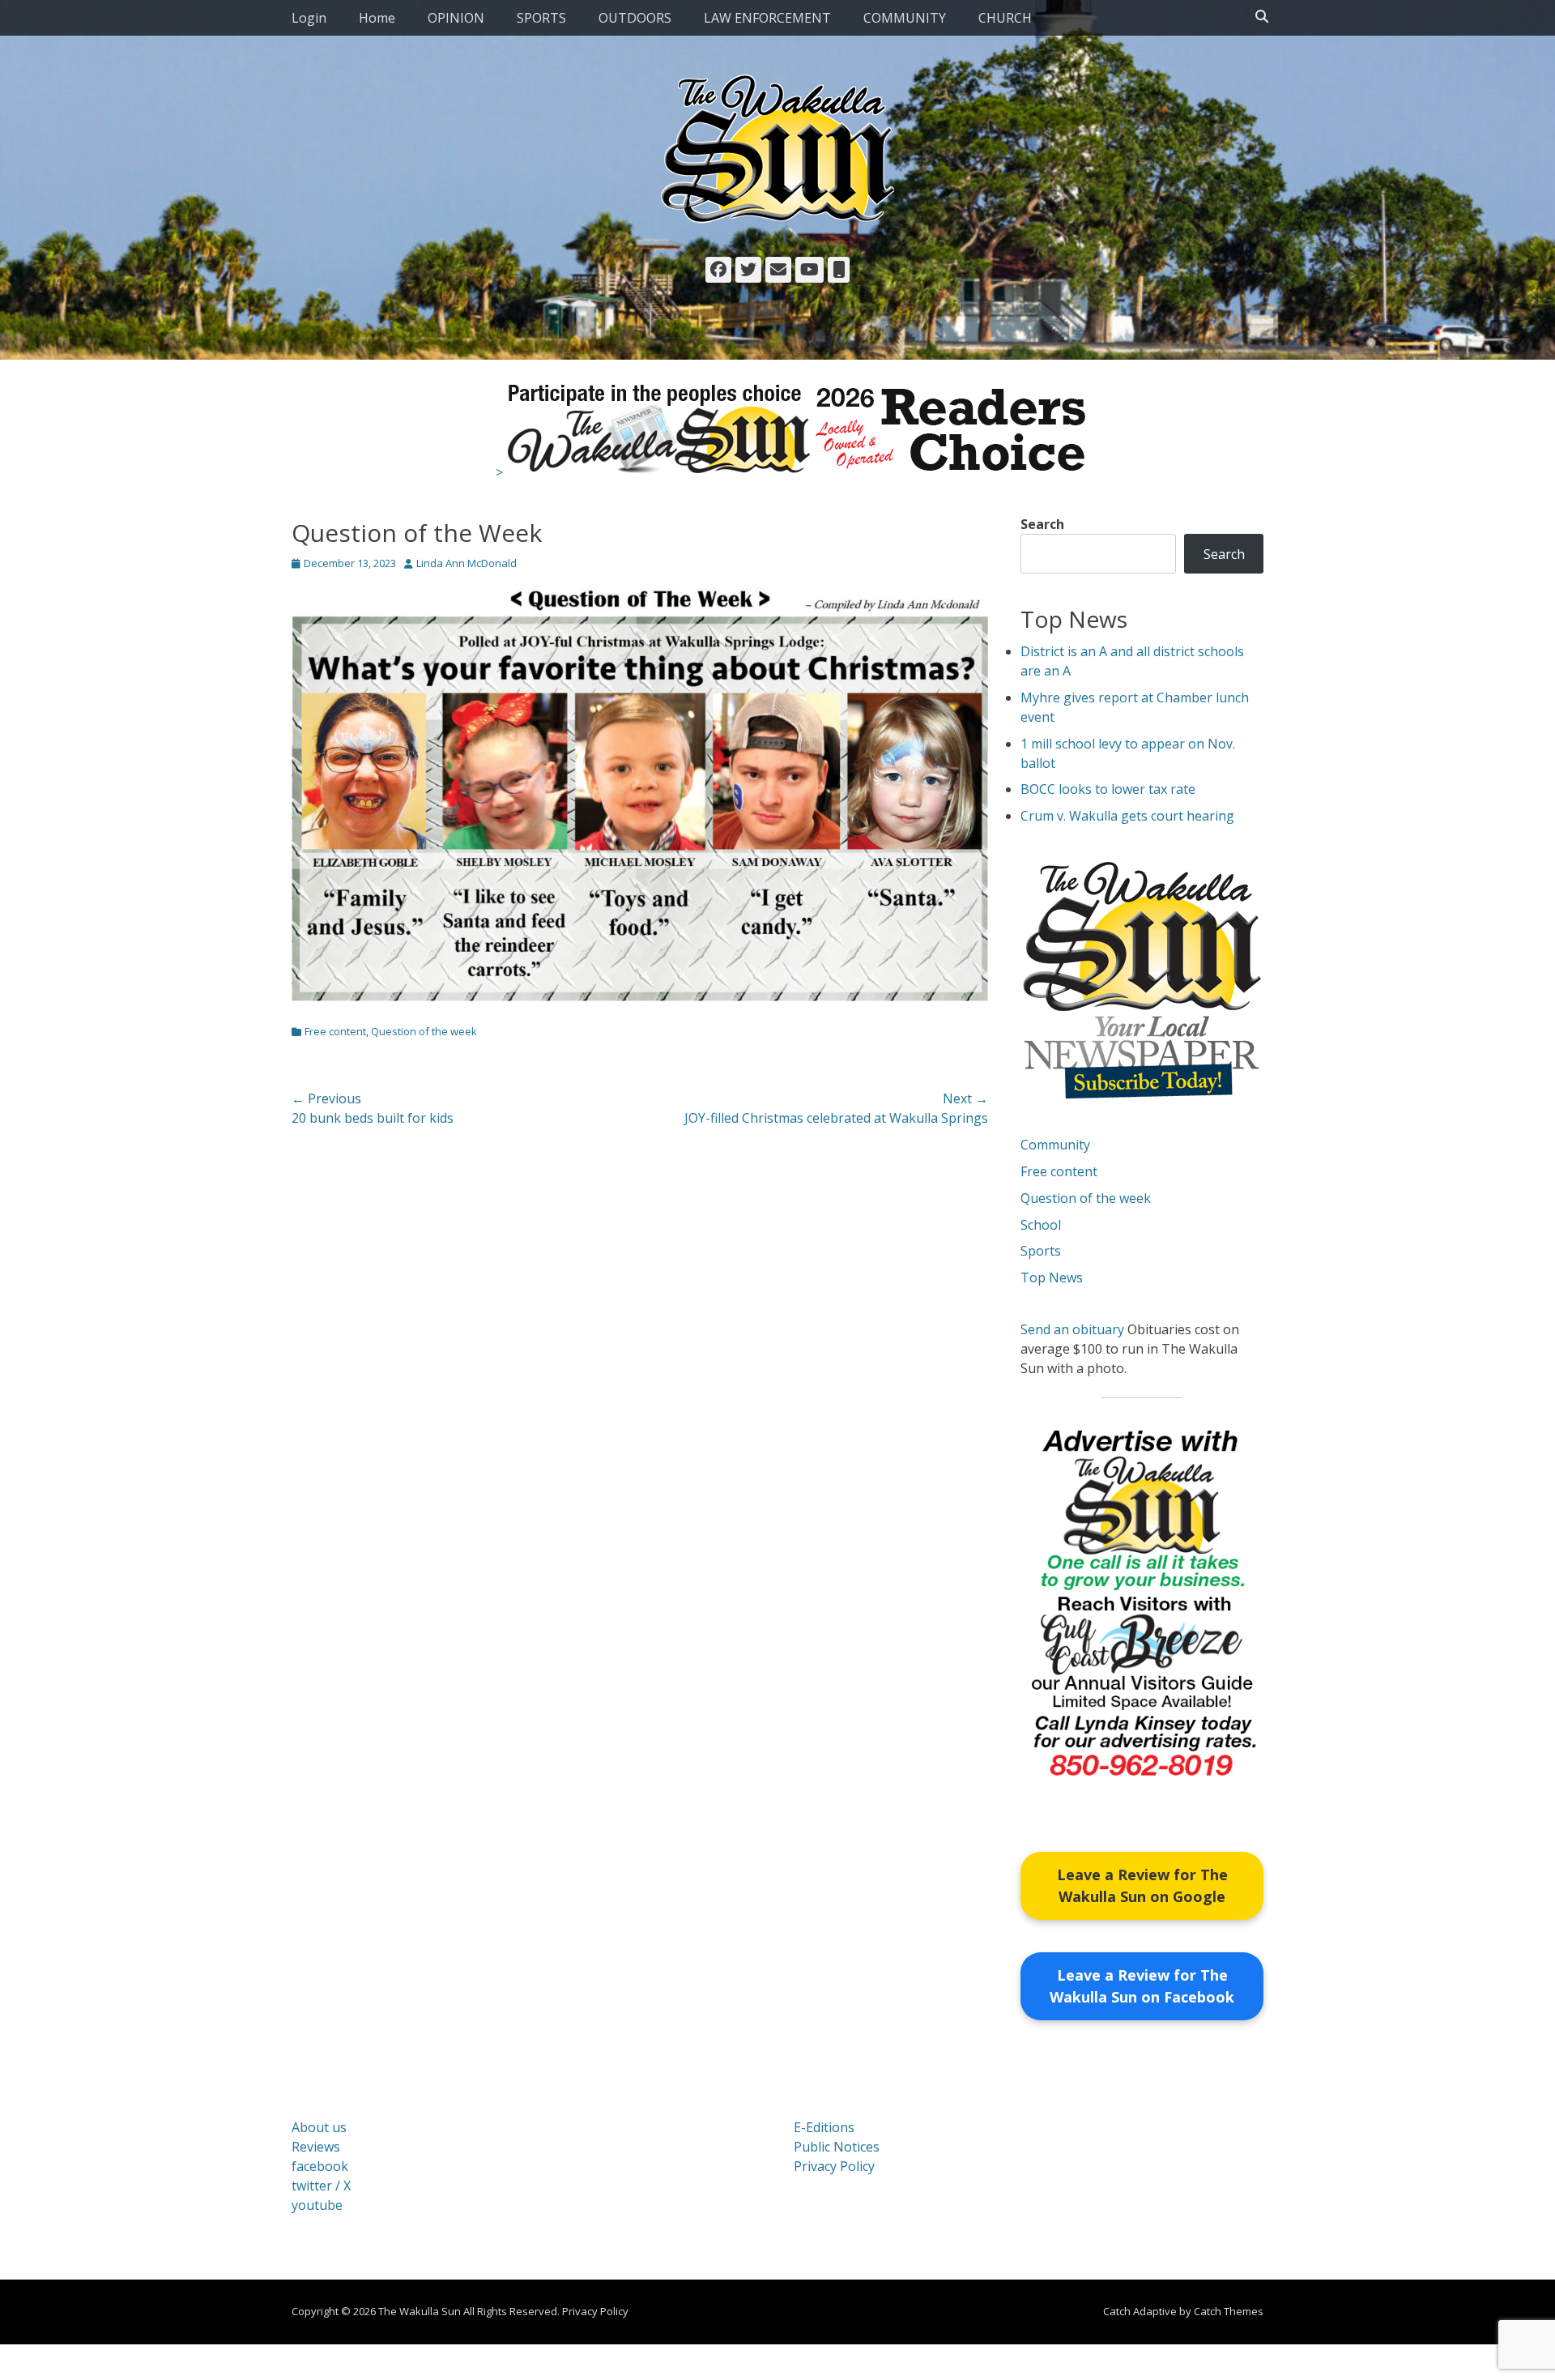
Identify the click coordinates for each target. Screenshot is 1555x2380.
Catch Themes (1229, 2311)
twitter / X (321, 2186)
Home (377, 18)
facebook (320, 2166)
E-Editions (824, 2127)
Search (1042, 524)
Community (1055, 1145)
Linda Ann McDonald (466, 563)
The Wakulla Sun (420, 2311)
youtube (317, 2205)
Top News (1052, 1277)
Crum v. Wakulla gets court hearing (1127, 816)
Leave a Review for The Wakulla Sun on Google (1142, 1885)
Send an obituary (1072, 1329)
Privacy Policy (834, 2166)
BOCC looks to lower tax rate (1108, 789)
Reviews (316, 2147)
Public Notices (837, 2147)
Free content (335, 1031)
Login (309, 18)
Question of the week (424, 1031)
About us (319, 2127)
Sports (1041, 1251)
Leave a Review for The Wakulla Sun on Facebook (1142, 1986)
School (1041, 1225)
